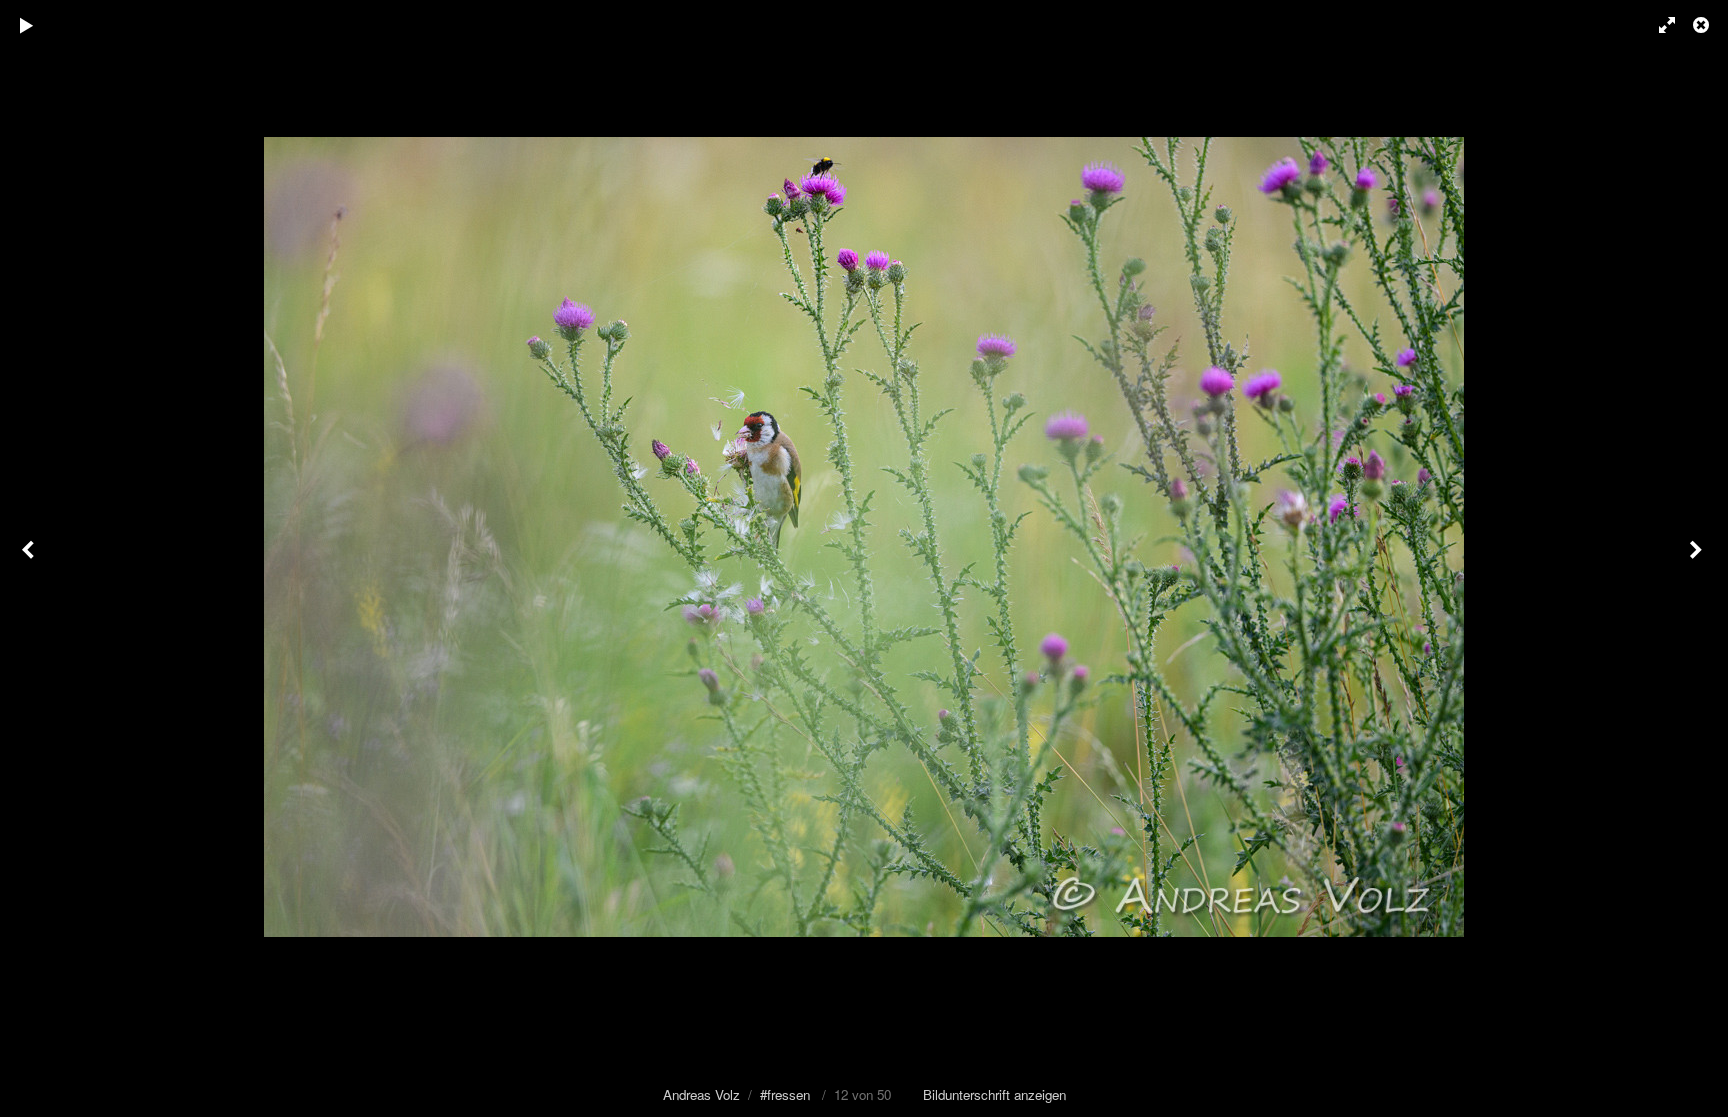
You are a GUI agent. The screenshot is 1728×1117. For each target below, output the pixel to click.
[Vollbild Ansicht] (1658, 25)
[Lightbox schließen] (1703, 25)
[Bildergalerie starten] (27, 25)
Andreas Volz (701, 1094)
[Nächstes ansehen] (1698, 558)
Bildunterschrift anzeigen (994, 1094)
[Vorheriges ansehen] (30, 558)
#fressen (785, 1094)
